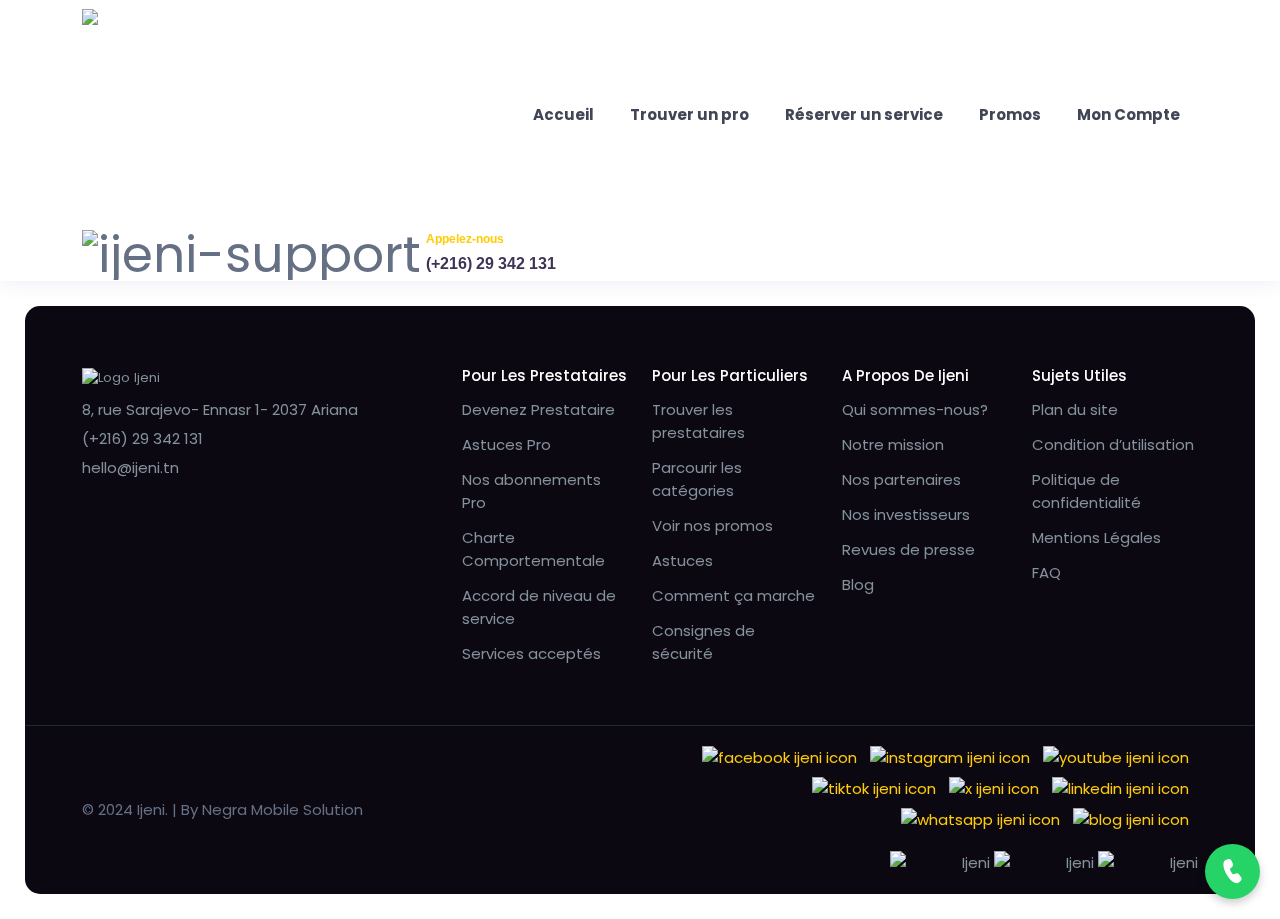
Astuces (682, 560)
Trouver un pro (689, 114)
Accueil (563, 114)
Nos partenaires (901, 479)
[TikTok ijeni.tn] (874, 787)
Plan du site (1075, 409)
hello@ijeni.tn (130, 467)
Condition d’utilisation (1113, 444)
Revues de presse (908, 549)
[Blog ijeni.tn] (1131, 818)
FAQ (1046, 572)
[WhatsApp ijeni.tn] (980, 818)
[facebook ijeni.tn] (779, 756)
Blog (858, 584)
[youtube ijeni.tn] (1116, 756)
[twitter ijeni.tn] (994, 787)
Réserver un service (864, 114)
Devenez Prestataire (538, 409)
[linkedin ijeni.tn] (1120, 787)
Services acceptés (531, 653)
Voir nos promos (712, 525)
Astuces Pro (506, 444)
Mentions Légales (1096, 537)
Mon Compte (1128, 114)
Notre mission (893, 444)
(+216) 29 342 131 (491, 263)
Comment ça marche (733, 595)
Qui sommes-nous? (915, 409)
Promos (1010, 114)
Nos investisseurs (906, 514)
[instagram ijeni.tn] (950, 756)
